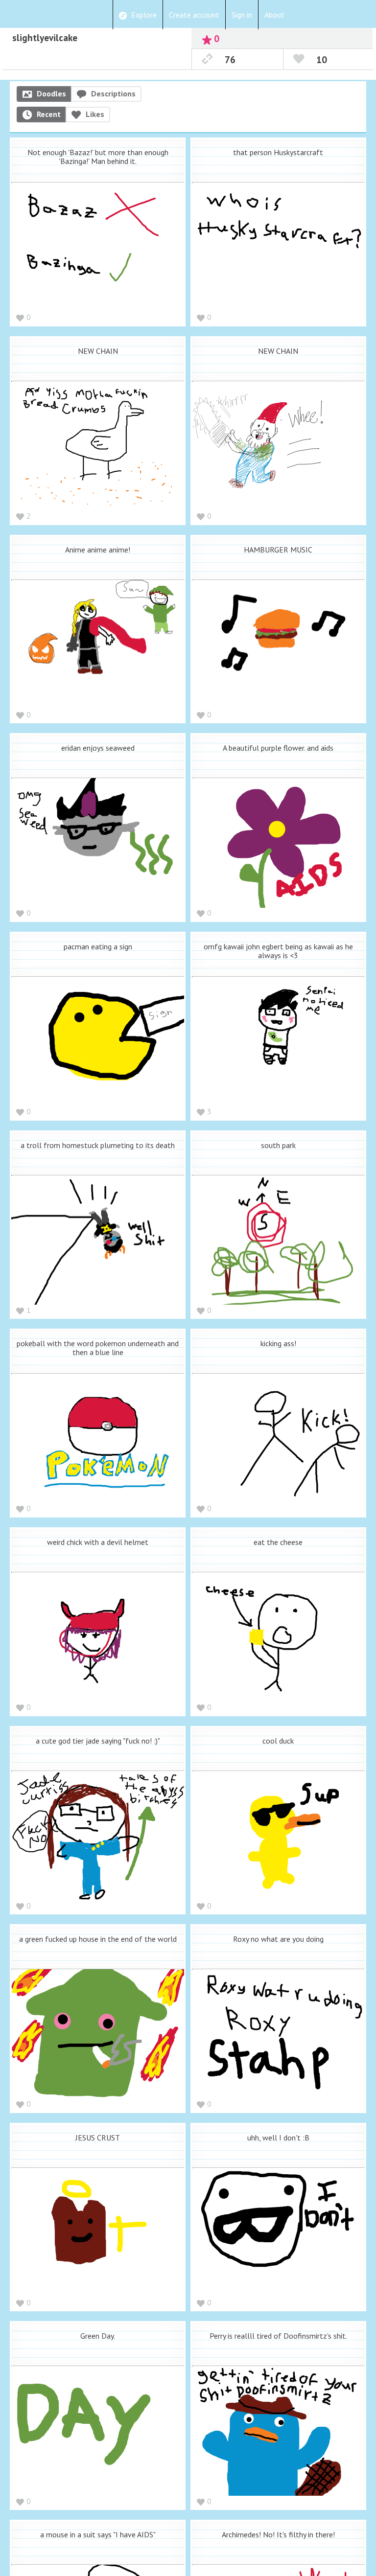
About (274, 15)
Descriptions (113, 93)
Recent (49, 114)
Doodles (51, 93)
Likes (95, 114)
